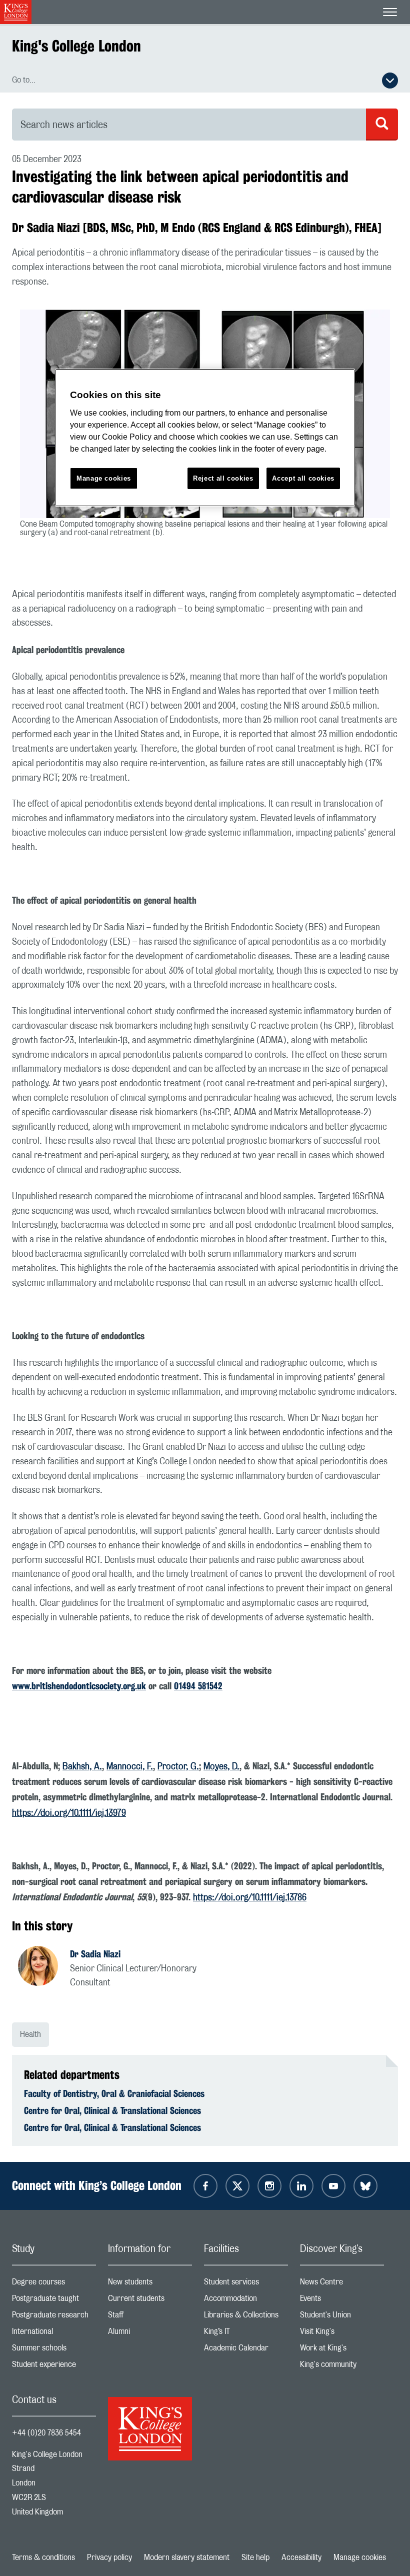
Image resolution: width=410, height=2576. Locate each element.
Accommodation (246, 2301)
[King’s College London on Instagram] (269, 2186)
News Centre (342, 2284)
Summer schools (54, 2350)
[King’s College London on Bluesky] (365, 2186)
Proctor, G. (178, 1767)
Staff (150, 2317)
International (54, 2334)
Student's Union (342, 2317)
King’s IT (246, 2334)
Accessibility (301, 2557)
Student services (246, 2284)
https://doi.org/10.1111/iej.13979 (69, 1813)
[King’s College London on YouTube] (333, 2186)
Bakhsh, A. (82, 1767)
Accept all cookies (303, 478)
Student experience (54, 2367)
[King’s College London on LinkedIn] (301, 2186)
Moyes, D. (221, 1767)
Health (30, 2034)
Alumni (150, 2334)
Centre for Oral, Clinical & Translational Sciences (112, 2110)
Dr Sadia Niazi (95, 1954)
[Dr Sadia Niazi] (44, 1967)
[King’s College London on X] (237, 2186)
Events (342, 2301)
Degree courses (54, 2284)
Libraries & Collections (246, 2317)
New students (150, 2284)
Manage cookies (360, 2557)
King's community (342, 2367)
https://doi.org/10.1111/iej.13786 (250, 1898)
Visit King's (342, 2334)
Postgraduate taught (54, 2301)
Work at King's (342, 2350)
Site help (255, 2557)
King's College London (76, 46)
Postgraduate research (54, 2317)
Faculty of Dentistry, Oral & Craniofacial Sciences (114, 2093)
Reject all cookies (223, 478)
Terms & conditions (43, 2557)
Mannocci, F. (130, 1767)
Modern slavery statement (187, 2557)
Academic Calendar (246, 2350)
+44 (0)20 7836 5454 (46, 2433)
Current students (150, 2301)
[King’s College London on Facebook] (205, 2186)
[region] (205, 438)
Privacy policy (109, 2557)
